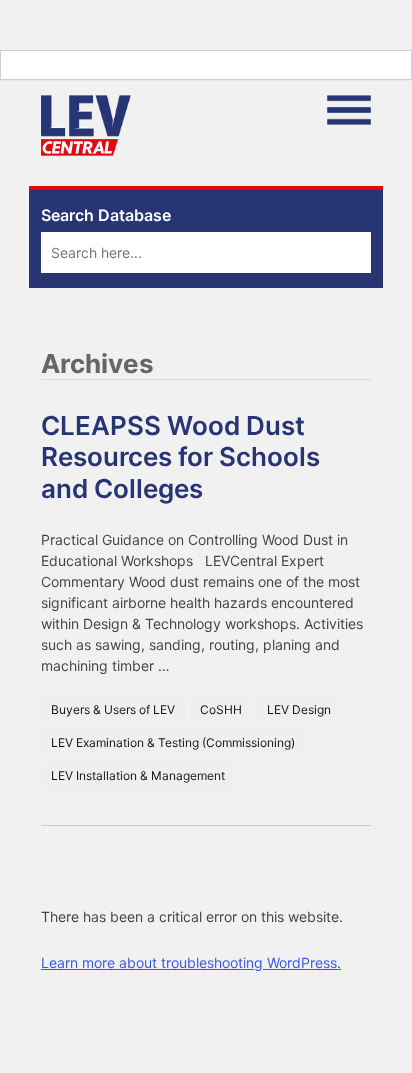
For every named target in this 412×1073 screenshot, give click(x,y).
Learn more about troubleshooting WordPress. (191, 962)
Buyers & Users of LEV (113, 709)
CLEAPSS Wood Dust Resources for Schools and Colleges (180, 456)
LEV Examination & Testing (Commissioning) (173, 742)
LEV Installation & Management (138, 775)
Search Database (106, 215)
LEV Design (299, 709)
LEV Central (86, 125)
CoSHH (221, 709)
